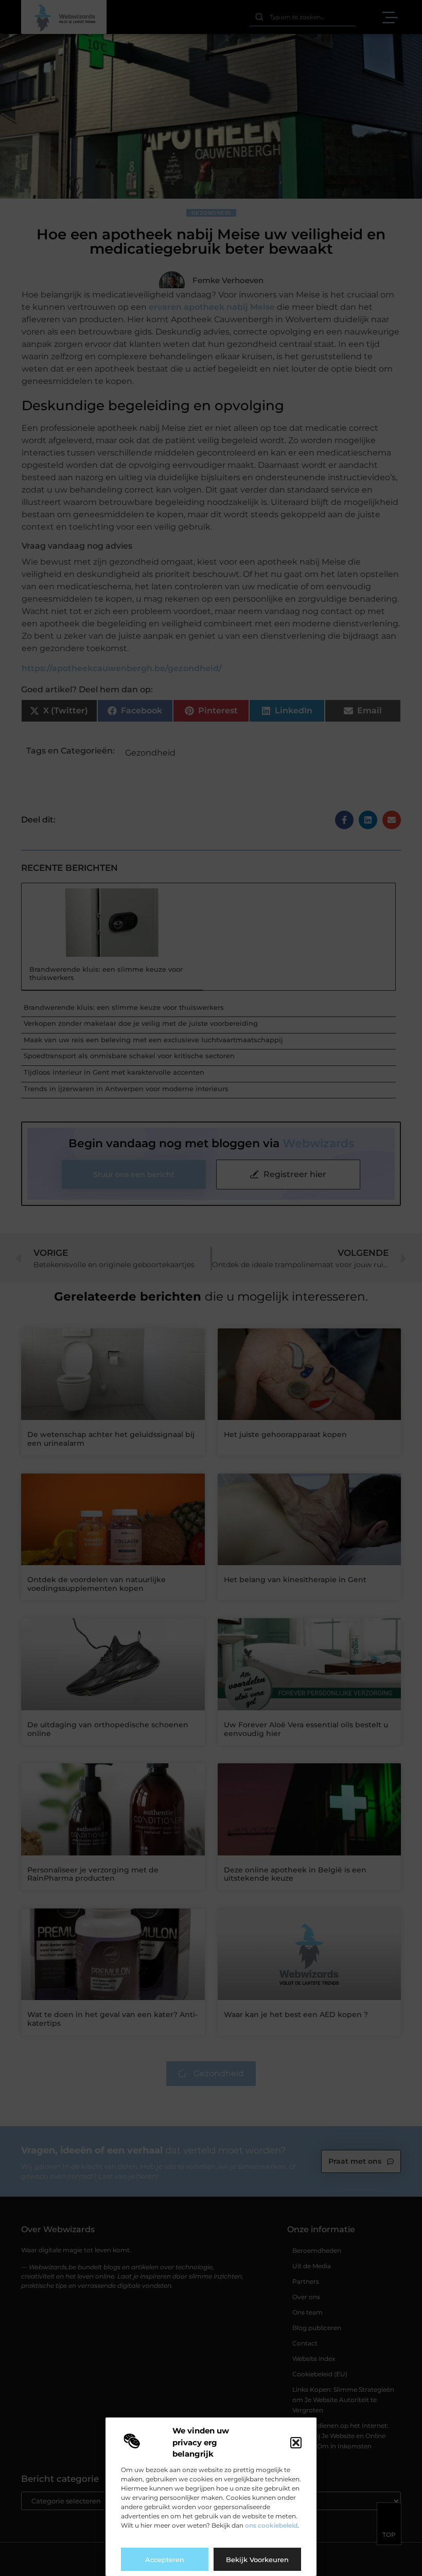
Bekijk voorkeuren (257, 2560)
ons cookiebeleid (271, 2525)
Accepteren (165, 2560)
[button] (296, 2443)
